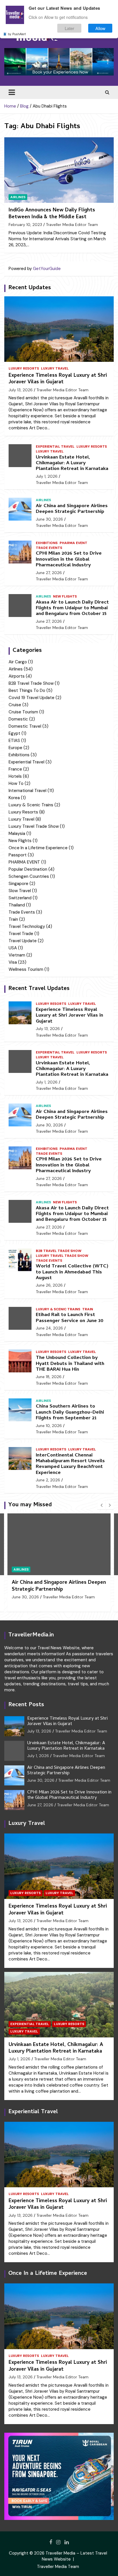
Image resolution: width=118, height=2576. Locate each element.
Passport (18, 855)
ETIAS (14, 741)
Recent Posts (26, 1705)
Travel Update (23, 941)
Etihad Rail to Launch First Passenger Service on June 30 (70, 1318)
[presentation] (101, 1505)
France (15, 769)
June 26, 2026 (49, 1285)
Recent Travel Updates (39, 989)
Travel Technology (27, 926)
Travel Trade (21, 934)
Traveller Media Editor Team (72, 225)
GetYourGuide (47, 269)
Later (69, 28)
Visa (13, 962)
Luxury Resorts (24, 368)
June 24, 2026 (49, 1328)
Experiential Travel (55, 446)
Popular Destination (28, 869)
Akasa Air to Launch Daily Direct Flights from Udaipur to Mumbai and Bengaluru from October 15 (72, 609)
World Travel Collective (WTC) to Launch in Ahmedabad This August (72, 1272)
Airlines (18, 197)
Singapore (18, 884)
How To (16, 783)
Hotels (15, 776)
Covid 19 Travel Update (32, 698)
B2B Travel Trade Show (31, 683)
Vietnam (17, 955)
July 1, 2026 (47, 476)
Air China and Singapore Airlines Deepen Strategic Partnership (72, 509)
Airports (17, 676)
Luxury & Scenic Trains (31, 805)
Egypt (14, 733)
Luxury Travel (55, 368)
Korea (14, 798)
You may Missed (30, 1505)
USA (13, 948)
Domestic (18, 719)
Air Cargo (18, 662)
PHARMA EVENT (73, 543)
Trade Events (49, 548)
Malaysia (17, 833)
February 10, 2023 (25, 225)
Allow (100, 28)
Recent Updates (30, 288)
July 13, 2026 (21, 390)
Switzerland (20, 898)
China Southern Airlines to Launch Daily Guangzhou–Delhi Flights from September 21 (70, 1413)
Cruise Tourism (23, 712)
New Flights (65, 596)
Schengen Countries (29, 876)
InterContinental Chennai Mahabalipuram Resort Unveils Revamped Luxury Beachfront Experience (70, 1464)
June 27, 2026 (49, 573)
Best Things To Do (27, 690)
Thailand (17, 905)
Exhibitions (47, 543)
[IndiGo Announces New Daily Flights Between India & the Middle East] (59, 170)
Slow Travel (20, 891)
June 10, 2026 (49, 1426)
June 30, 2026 (49, 519)
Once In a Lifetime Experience (38, 848)
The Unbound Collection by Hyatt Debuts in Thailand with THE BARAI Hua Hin (70, 1364)
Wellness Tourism (26, 969)
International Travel (27, 791)
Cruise (15, 705)
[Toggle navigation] (12, 92)
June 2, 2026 (48, 1480)
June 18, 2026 (49, 1377)
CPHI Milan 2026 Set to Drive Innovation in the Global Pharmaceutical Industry (69, 560)
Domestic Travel (25, 726)
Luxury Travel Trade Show (34, 826)
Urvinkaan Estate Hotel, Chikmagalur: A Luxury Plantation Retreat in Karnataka (72, 464)
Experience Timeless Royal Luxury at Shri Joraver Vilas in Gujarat (58, 379)
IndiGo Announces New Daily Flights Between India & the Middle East (52, 214)
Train (13, 919)
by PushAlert (17, 34)
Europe (15, 748)
